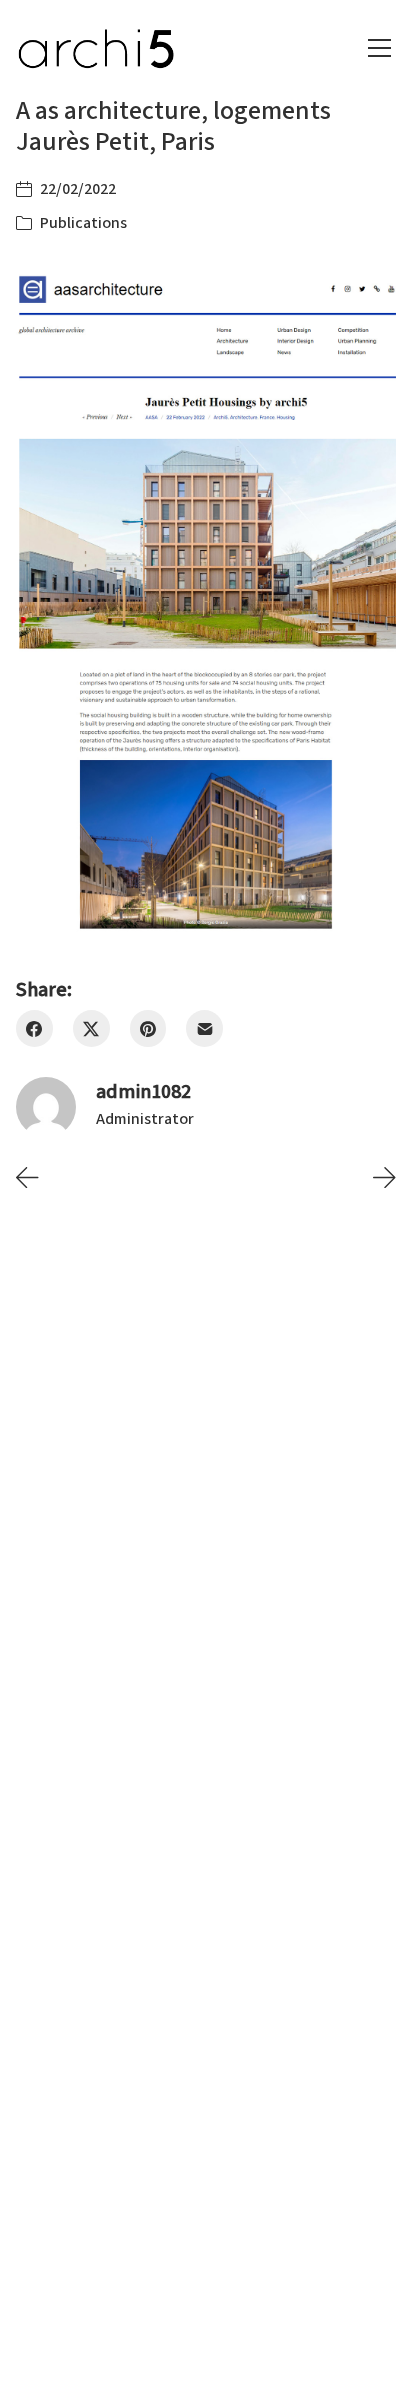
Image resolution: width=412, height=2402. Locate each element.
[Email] (204, 1028)
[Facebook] (34, 1028)
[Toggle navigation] (379, 48)
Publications (83, 223)
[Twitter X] (91, 1028)
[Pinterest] (148, 1028)
